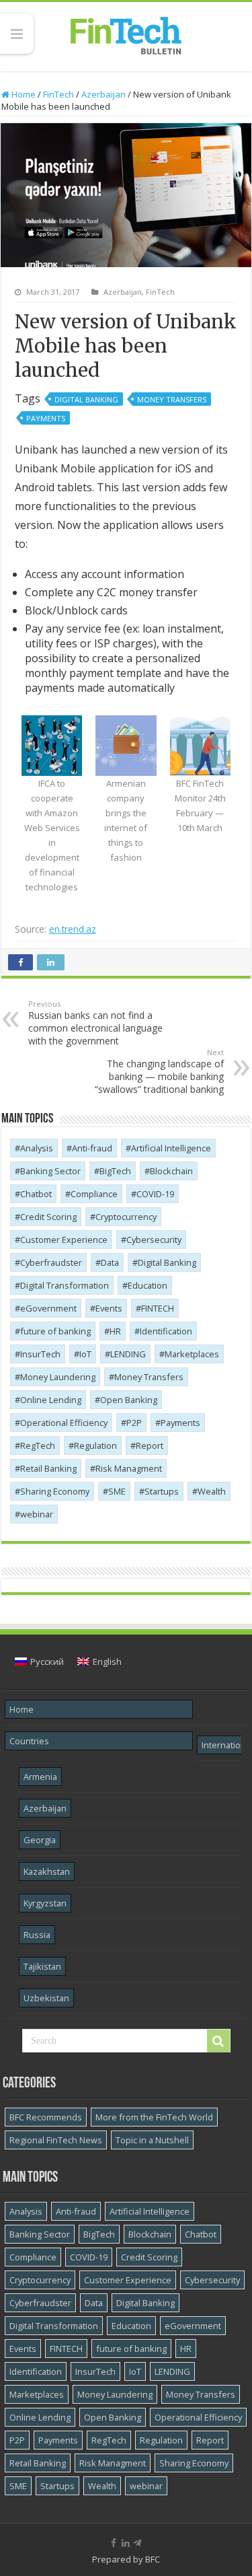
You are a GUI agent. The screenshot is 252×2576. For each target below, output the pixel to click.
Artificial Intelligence (171, 1148)
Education (148, 1285)
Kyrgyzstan (45, 1903)
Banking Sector (50, 1171)
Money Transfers (172, 399)
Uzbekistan (46, 1998)
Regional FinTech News (56, 2140)
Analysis (37, 1148)
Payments (46, 418)
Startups (162, 1491)
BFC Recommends (46, 2117)
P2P (134, 1423)
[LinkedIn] (126, 2543)
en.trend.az (73, 929)
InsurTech (40, 1354)
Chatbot (36, 1194)
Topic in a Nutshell (152, 2140)
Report (150, 1445)
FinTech (58, 94)
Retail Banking (48, 1468)
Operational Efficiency (64, 1423)
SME (117, 1491)
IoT (85, 1354)
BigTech (115, 1171)
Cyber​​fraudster (51, 1262)
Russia (37, 1935)
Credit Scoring (48, 1217)
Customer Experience (64, 1240)
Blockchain (171, 1171)
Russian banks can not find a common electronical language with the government (95, 1023)
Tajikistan (42, 1966)
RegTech (38, 1445)
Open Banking (129, 1400)
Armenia (40, 1777)
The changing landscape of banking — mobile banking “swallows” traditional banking (159, 1071)
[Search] (218, 2041)
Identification (166, 1331)
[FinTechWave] (139, 2543)
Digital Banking (86, 399)
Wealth (212, 1491)
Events (109, 1308)
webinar (37, 1514)
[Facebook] (114, 2543)
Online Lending (51, 1400)
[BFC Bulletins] (126, 34)
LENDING (128, 1354)
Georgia (40, 1840)
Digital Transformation (65, 1285)
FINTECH (158, 1308)
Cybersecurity (154, 1240)
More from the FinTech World (154, 2117)
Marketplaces (192, 1354)
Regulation (95, 1445)
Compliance (94, 1194)
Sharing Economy (55, 1491)
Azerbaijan (103, 94)
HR (115, 1331)
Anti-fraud (92, 1148)
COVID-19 (155, 1194)
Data (110, 1262)
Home (23, 94)
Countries (29, 1741)
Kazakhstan (47, 1871)
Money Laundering (58, 1377)
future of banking (55, 1331)
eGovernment (48, 1308)
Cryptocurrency (126, 1217)
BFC (153, 2559)
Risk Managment (129, 1468)
